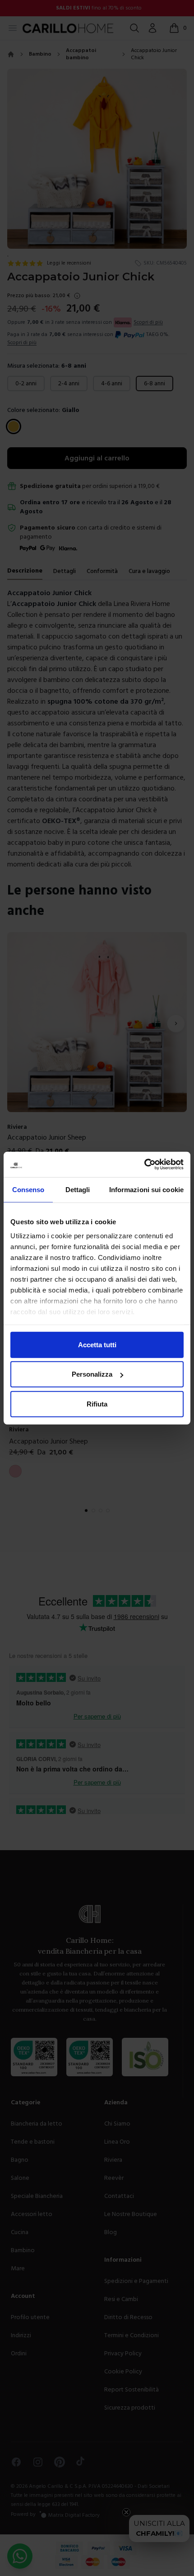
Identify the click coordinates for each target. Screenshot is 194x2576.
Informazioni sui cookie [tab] (146, 1189)
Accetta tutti (97, 1344)
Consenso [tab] (28, 1189)
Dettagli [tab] (78, 1189)
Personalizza (92, 1374)
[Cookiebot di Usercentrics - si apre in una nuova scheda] (144, 1165)
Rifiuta (97, 1404)
